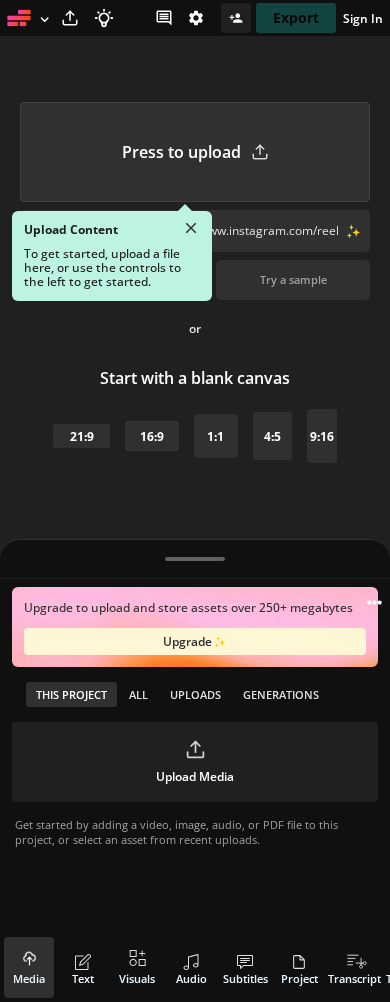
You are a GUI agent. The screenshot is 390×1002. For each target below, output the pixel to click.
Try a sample (293, 279)
